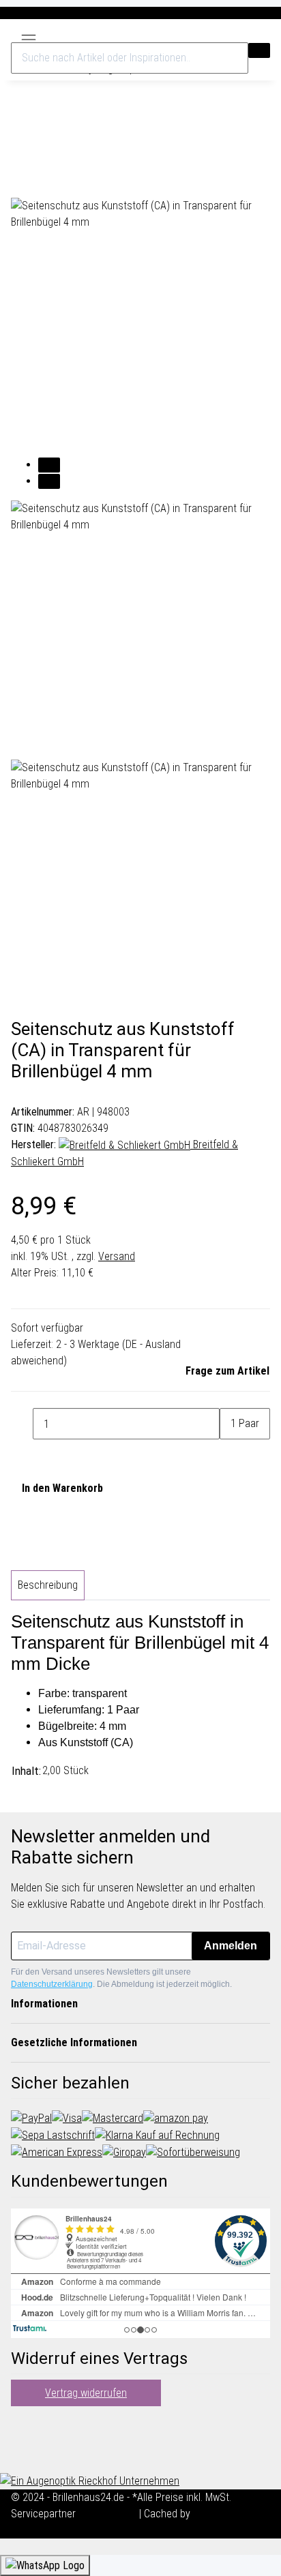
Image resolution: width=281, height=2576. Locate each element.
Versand (117, 1256)
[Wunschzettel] (247, 36)
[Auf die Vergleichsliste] (22, 182)
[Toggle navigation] (29, 35)
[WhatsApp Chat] (45, 2565)
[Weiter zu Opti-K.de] (90, 2480)
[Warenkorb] (263, 36)
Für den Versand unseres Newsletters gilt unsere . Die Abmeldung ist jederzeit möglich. (121, 1978)
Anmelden (231, 1946)
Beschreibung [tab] (48, 1585)
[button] (232, 36)
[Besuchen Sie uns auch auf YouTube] (22, 2438)
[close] (22, 151)
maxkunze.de (109, 2514)
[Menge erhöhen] (231, 1455)
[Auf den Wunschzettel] (46, 182)
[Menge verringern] (22, 1424)
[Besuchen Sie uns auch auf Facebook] (22, 2421)
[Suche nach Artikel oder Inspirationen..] (259, 50)
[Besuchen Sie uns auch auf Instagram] (22, 2454)
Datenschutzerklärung (52, 1984)
